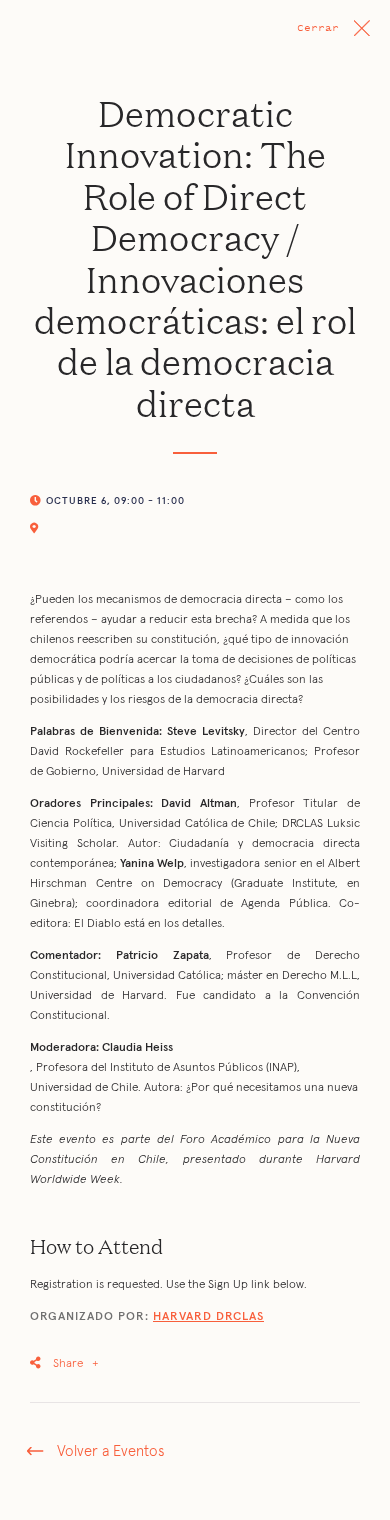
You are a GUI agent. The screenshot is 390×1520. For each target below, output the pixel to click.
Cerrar (318, 27)
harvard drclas (208, 1317)
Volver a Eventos (110, 1451)
